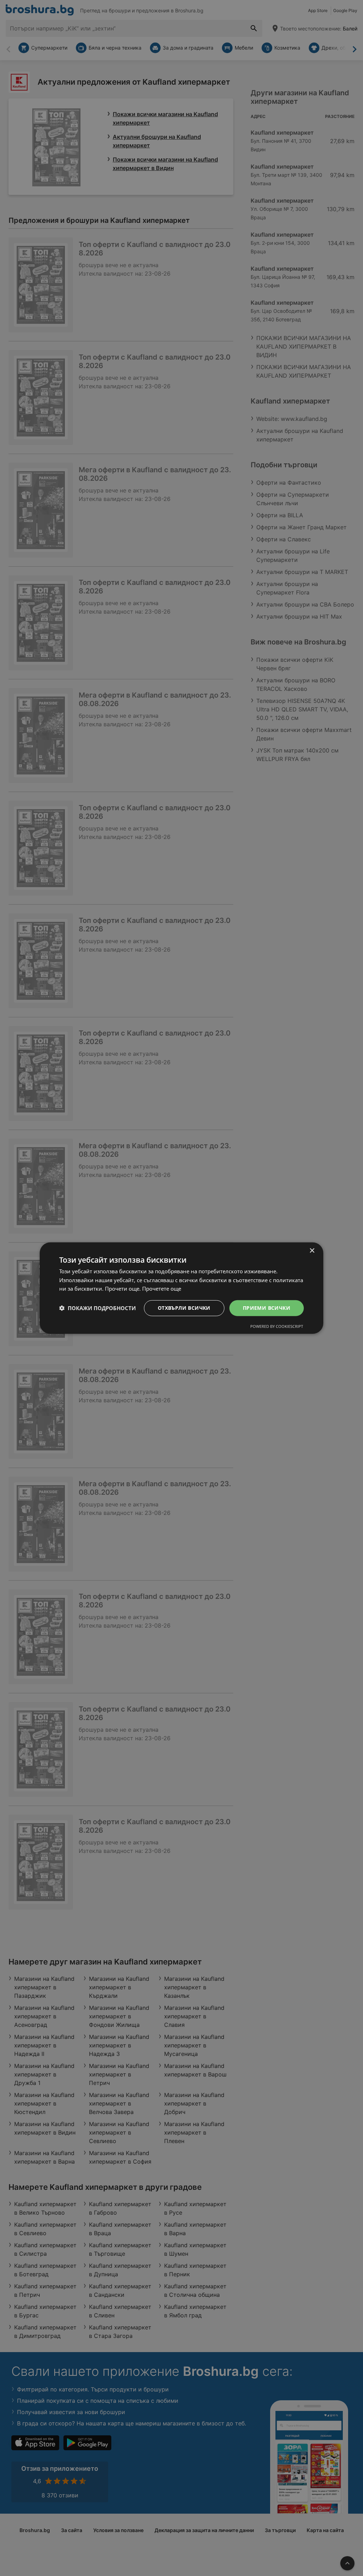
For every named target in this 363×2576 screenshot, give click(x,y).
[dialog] (181, 1288)
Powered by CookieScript (277, 1326)
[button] (97, 1308)
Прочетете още (162, 1289)
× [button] (312, 1250)
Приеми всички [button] (267, 1308)
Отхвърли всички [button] (184, 1308)
